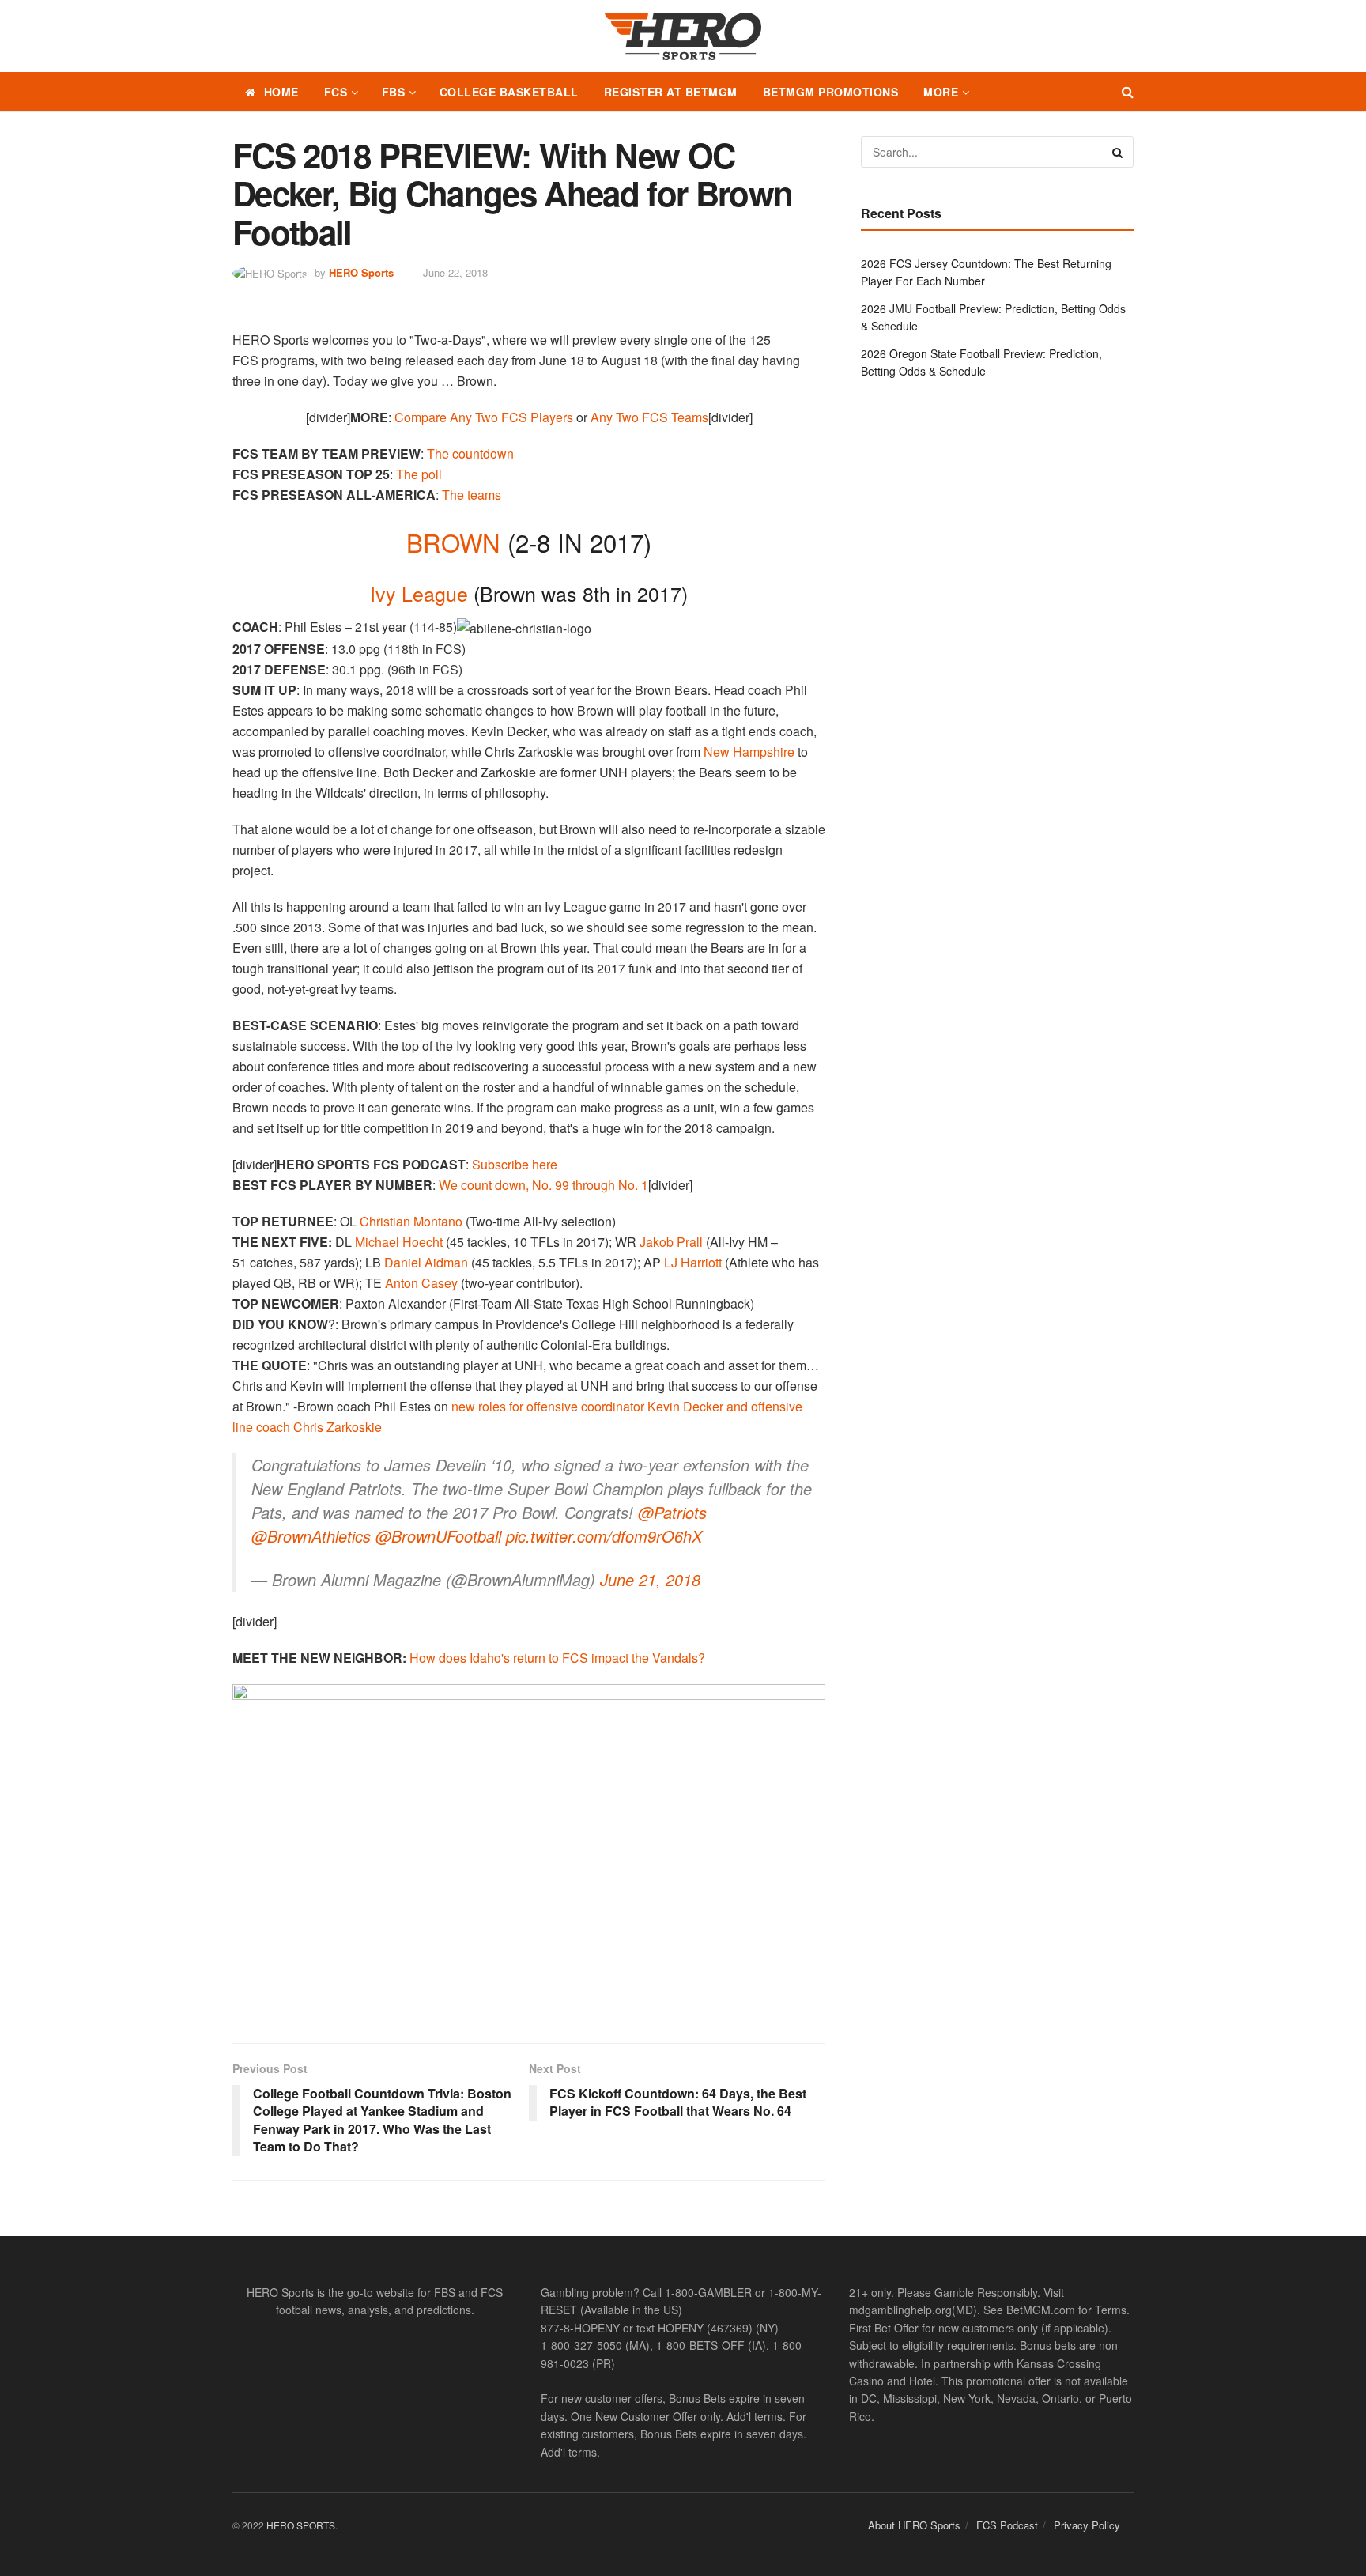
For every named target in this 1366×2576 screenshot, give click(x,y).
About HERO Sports (914, 2525)
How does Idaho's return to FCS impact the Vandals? (557, 1658)
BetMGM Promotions (831, 92)
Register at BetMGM (671, 92)
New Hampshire (749, 752)
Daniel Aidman (426, 1262)
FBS (394, 92)
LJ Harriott (693, 1262)
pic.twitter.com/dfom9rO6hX (604, 1536)
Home (281, 92)
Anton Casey (421, 1283)
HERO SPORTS (301, 2525)
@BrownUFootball (438, 1536)
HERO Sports (361, 272)
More (941, 92)
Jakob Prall (671, 1242)
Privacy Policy (1087, 2525)
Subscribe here (515, 1164)
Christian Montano (411, 1221)
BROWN (453, 542)
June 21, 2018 (650, 1579)
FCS (336, 92)
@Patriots (672, 1512)
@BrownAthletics (311, 1536)
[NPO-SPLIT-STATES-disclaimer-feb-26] (529, 1850)
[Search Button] (1128, 92)
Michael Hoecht (399, 1242)
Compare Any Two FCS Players (484, 417)
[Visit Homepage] (683, 36)
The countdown (470, 453)
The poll (419, 474)
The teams (472, 495)
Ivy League (419, 593)
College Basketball (509, 92)
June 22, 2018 (455, 272)
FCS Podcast (1007, 2525)
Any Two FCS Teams (649, 417)
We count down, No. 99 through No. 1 (543, 1185)
